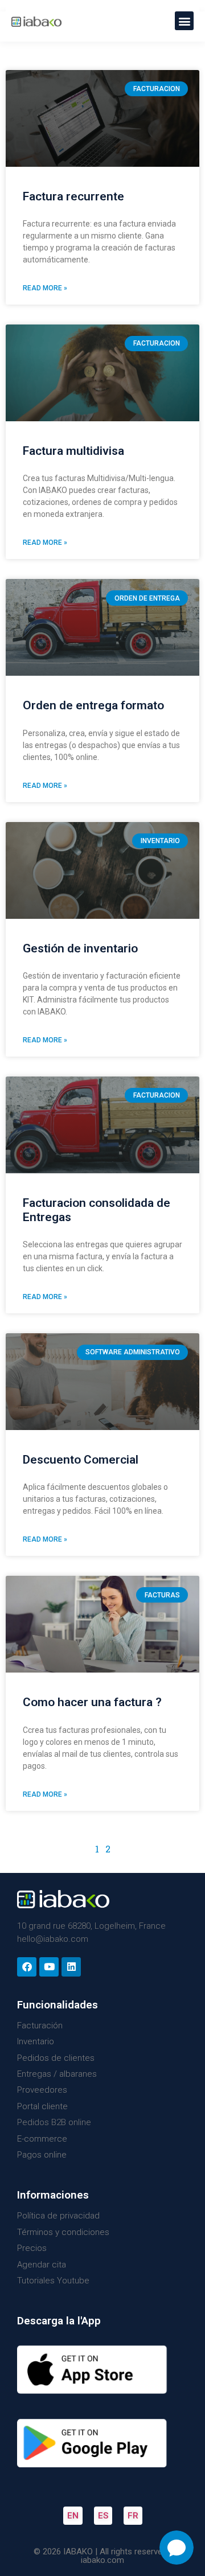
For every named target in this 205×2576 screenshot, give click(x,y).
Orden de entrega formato (93, 705)
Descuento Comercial (81, 1460)
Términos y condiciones (63, 2232)
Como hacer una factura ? (92, 1702)
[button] (184, 21)
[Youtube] (49, 1967)
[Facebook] (27, 1967)
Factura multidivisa (73, 451)
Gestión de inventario (80, 948)
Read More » (45, 288)
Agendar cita (42, 2265)
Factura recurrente (73, 196)
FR (133, 2516)
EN (73, 2516)
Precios (32, 2248)
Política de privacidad (58, 2216)
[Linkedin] (71, 1967)
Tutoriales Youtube (53, 2281)
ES (103, 2516)
